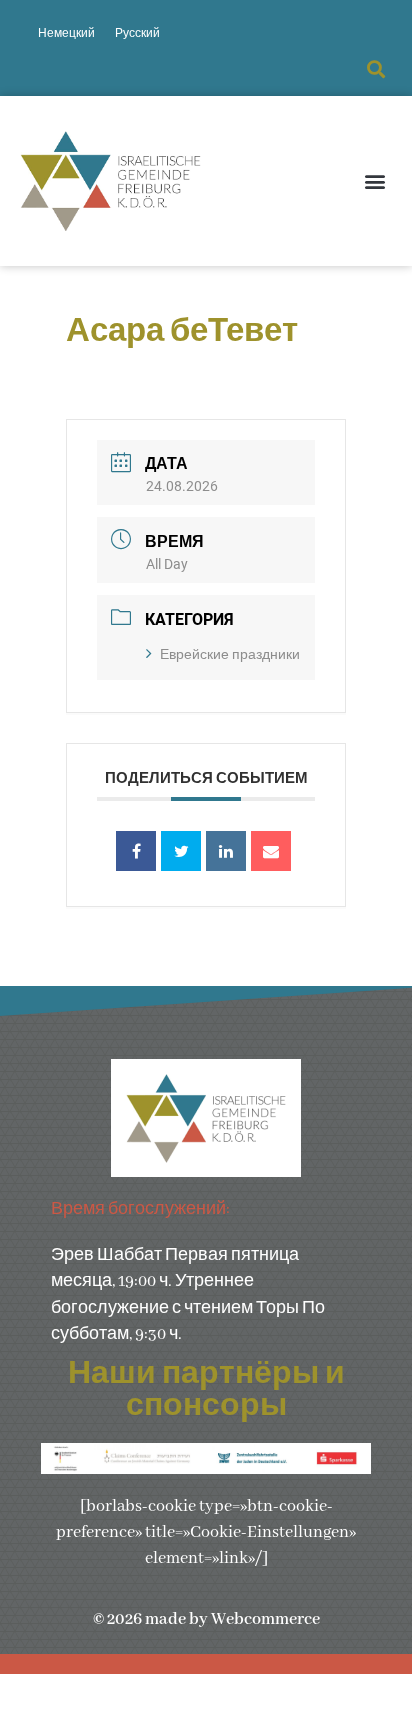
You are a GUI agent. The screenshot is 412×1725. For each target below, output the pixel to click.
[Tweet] (181, 851)
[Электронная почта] (271, 851)
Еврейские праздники (230, 654)
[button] (375, 69)
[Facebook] (136, 851)
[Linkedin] (226, 851)
